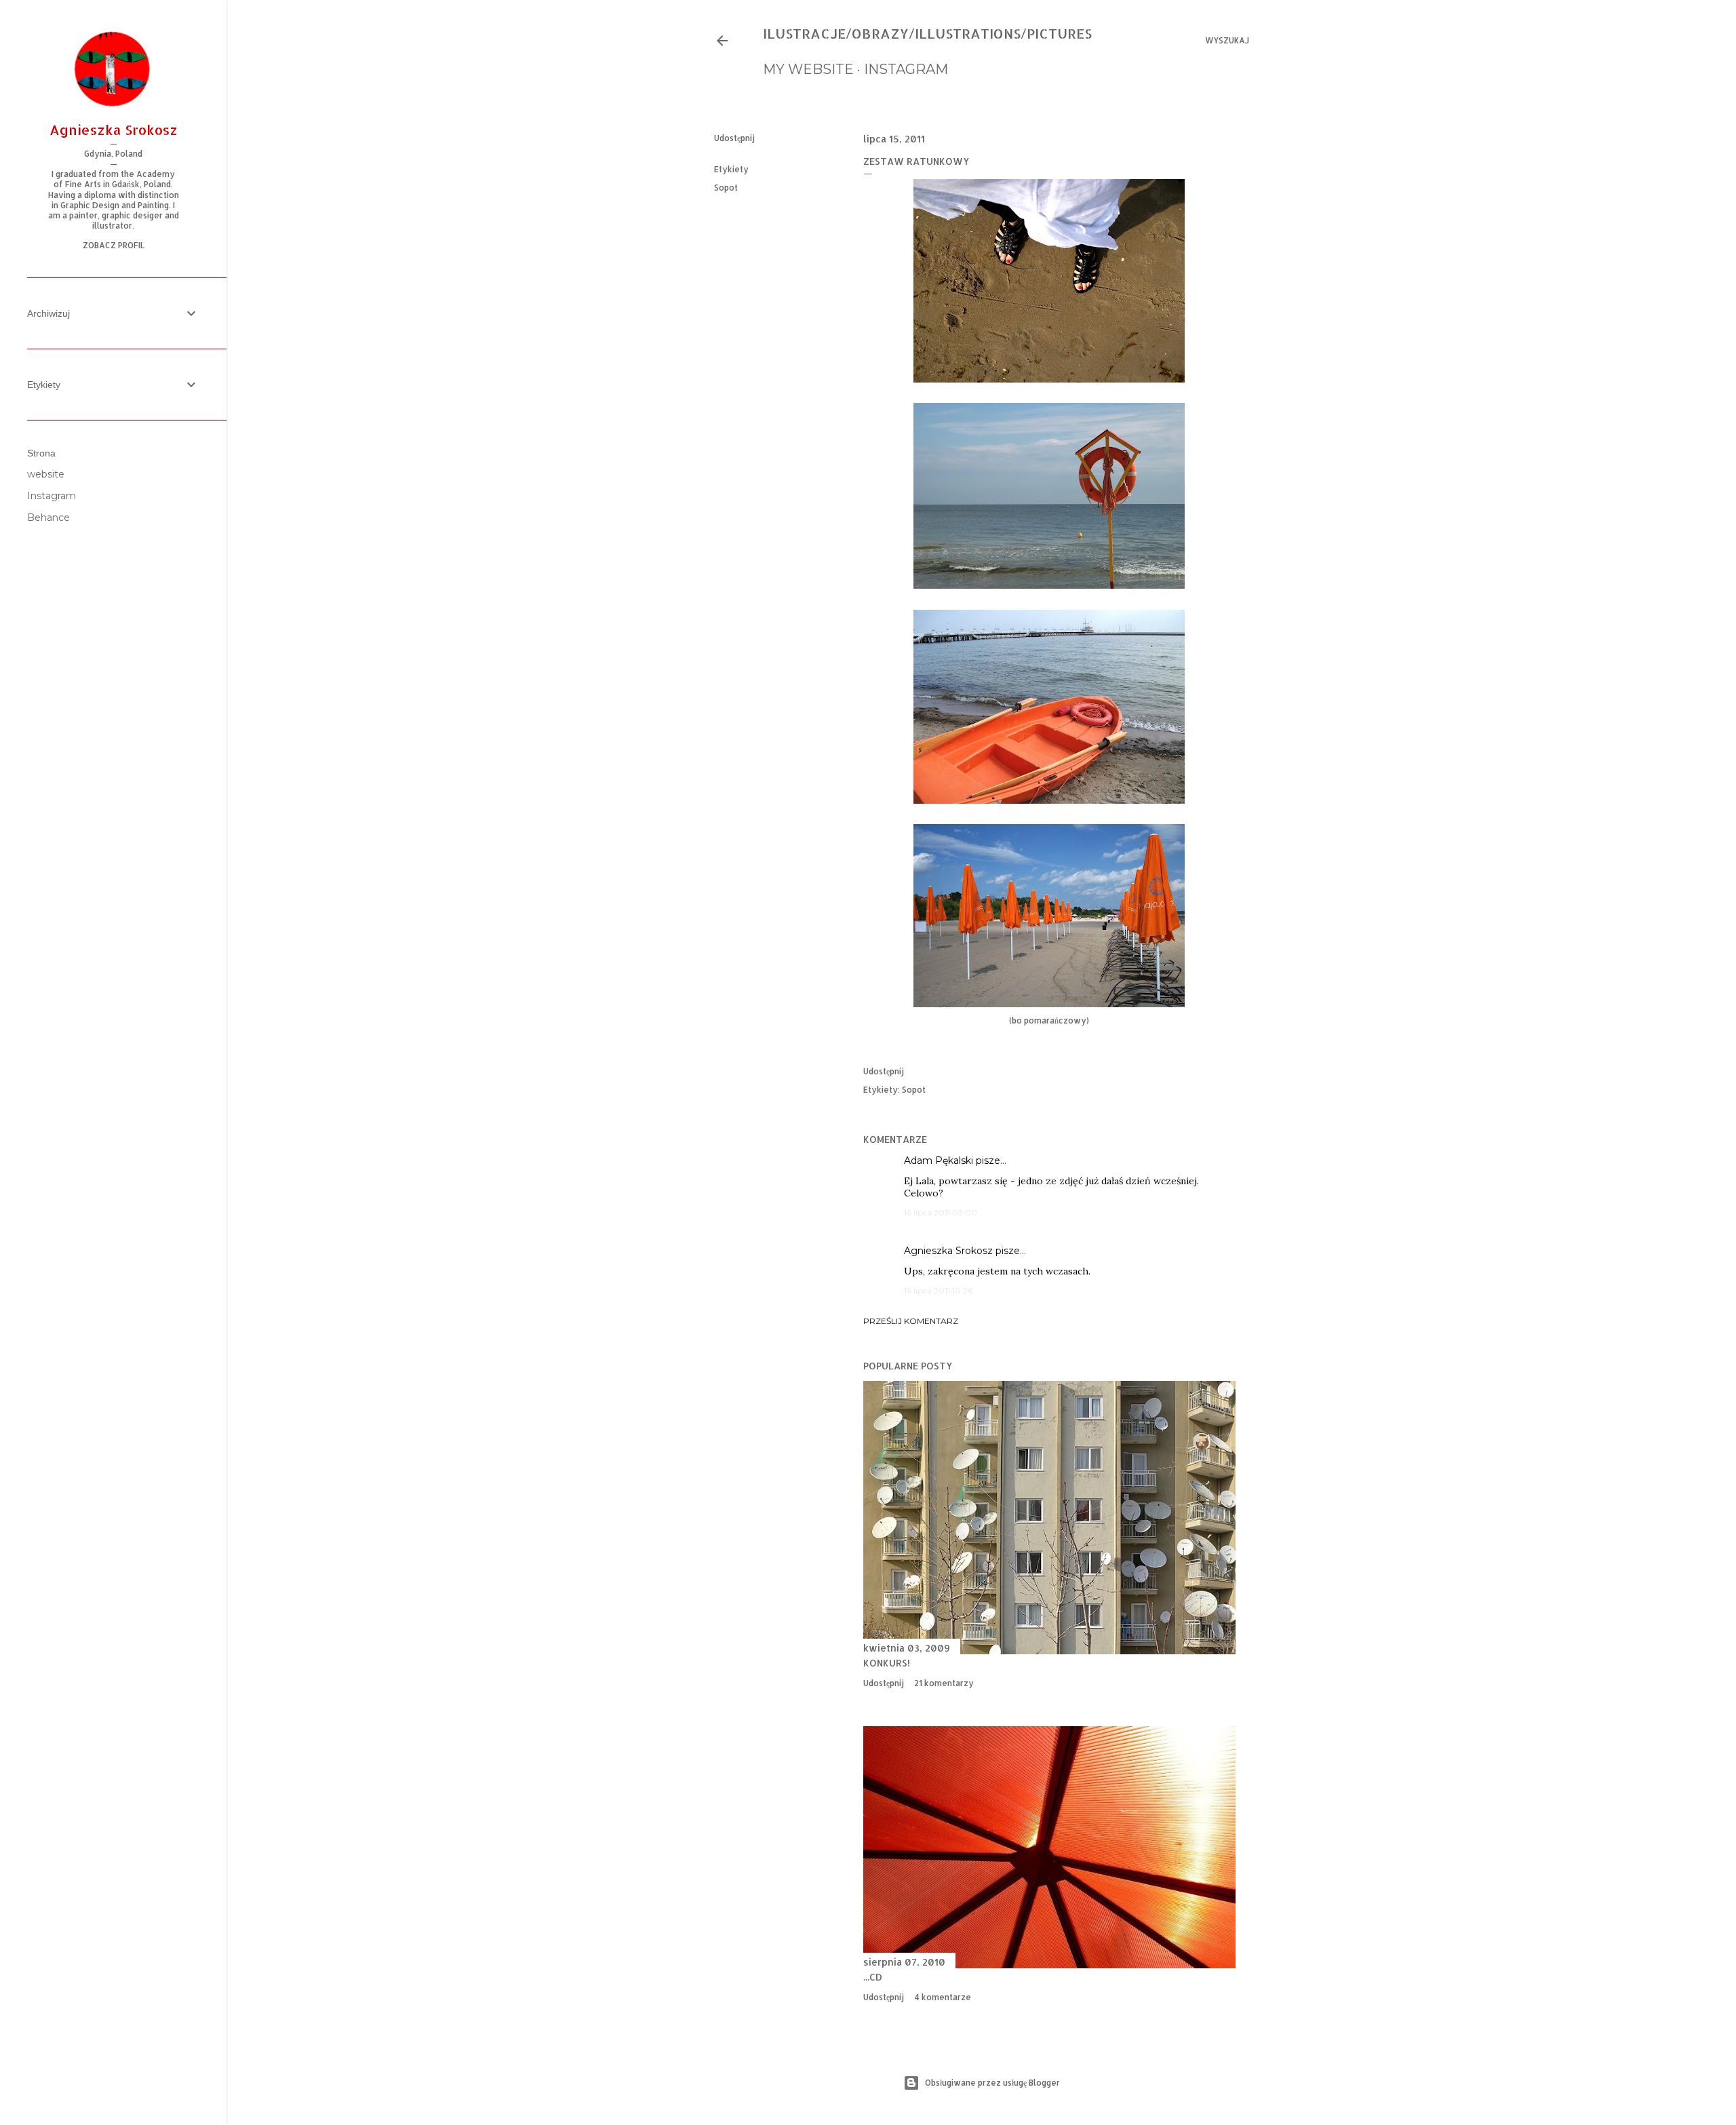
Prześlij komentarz (911, 1321)
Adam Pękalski (939, 1161)
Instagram (52, 496)
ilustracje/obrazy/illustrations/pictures (927, 33)
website (46, 474)
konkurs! (887, 1663)
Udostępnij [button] (734, 138)
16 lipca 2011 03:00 (941, 1212)
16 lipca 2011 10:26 (938, 1290)
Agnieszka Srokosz (948, 1251)
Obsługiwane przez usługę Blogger (992, 2083)
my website (808, 69)
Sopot (726, 188)
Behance (48, 518)
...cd (873, 1977)
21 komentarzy (944, 1683)
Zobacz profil (114, 245)
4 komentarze (943, 1997)
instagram (906, 69)
